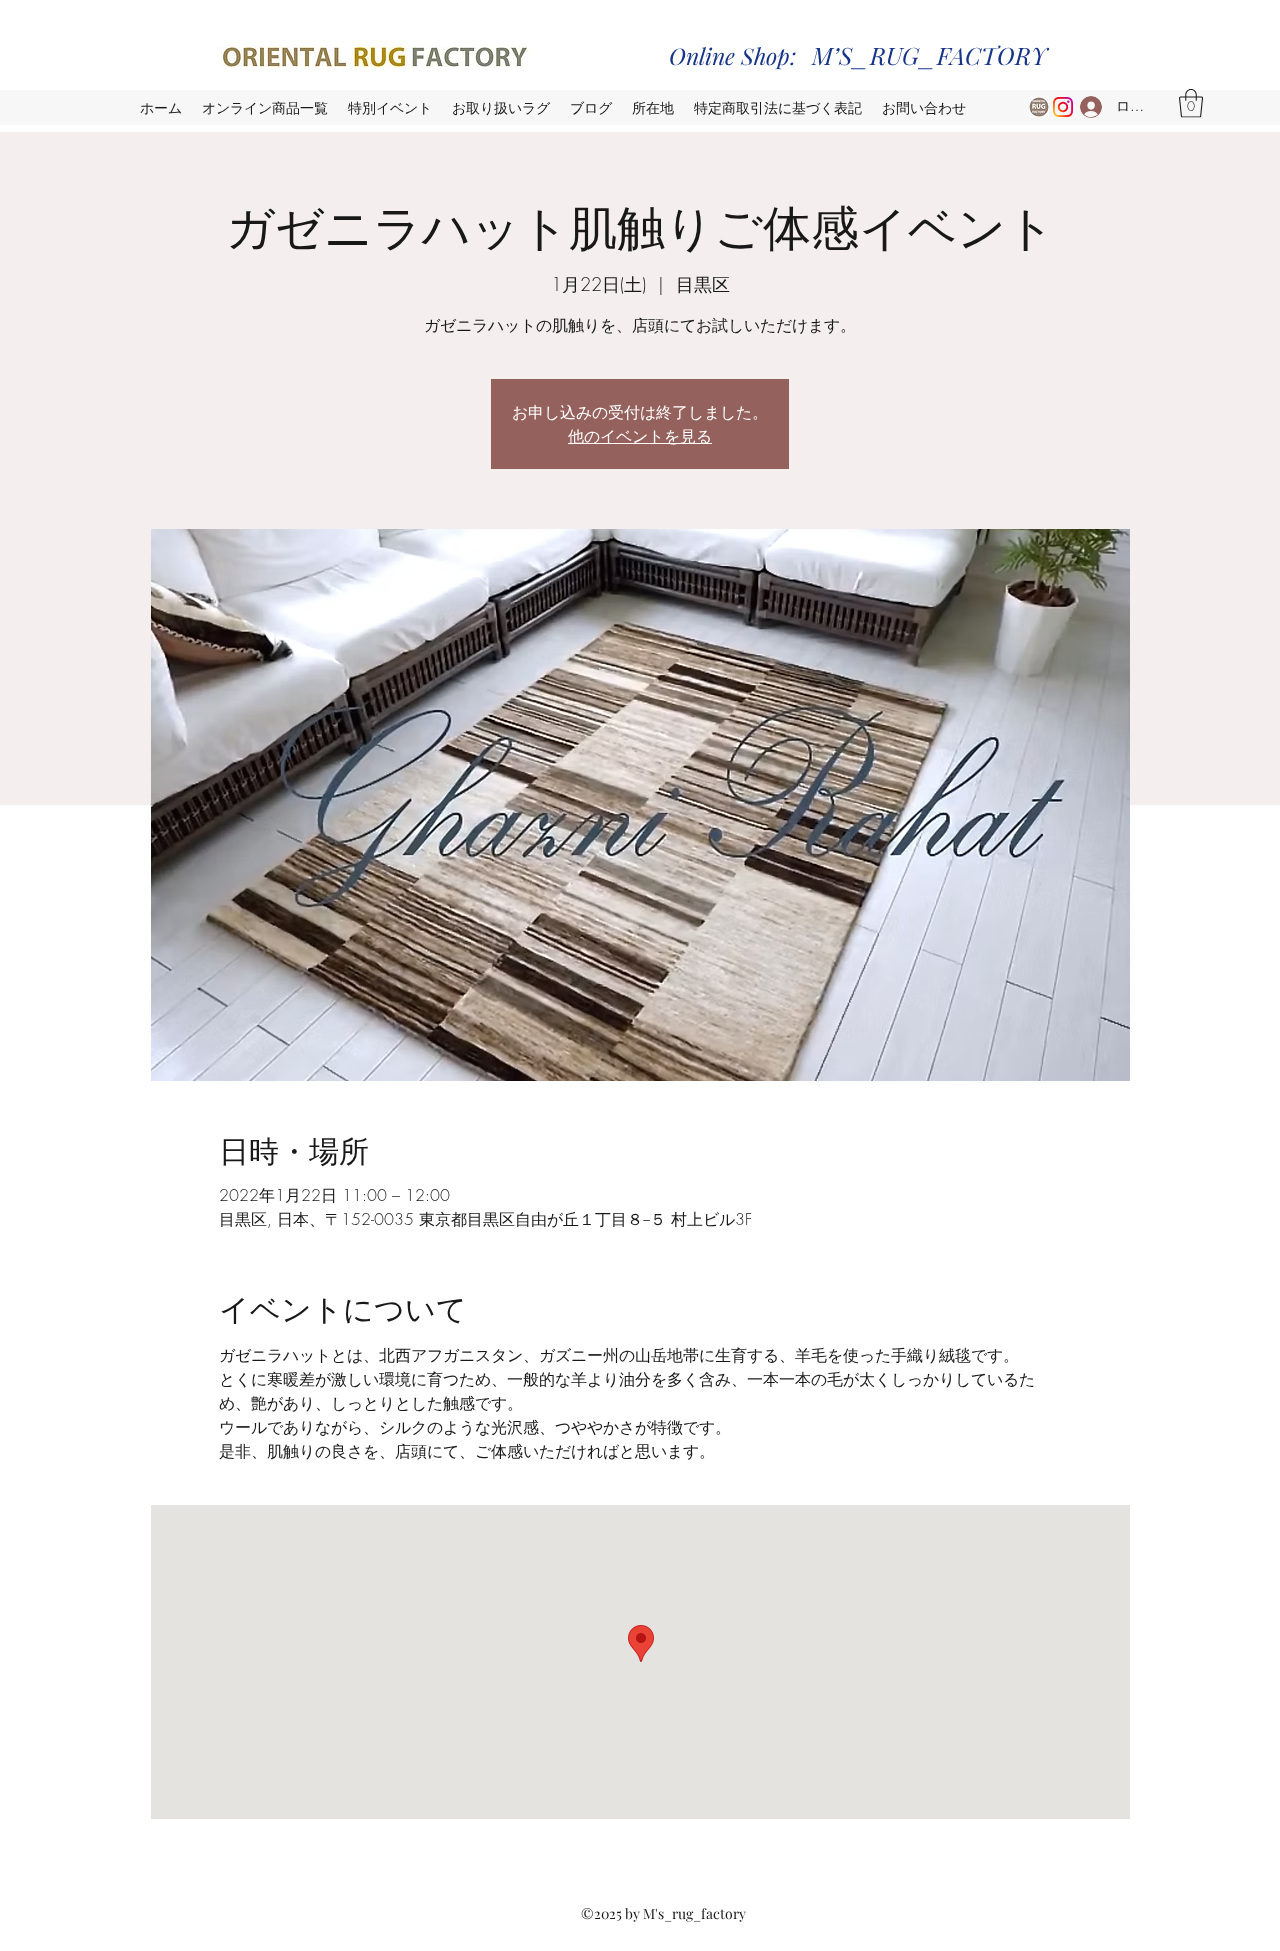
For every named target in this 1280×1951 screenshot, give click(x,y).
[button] (1191, 103)
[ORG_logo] (1039, 107)
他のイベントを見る (640, 435)
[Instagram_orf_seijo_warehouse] (1063, 107)
